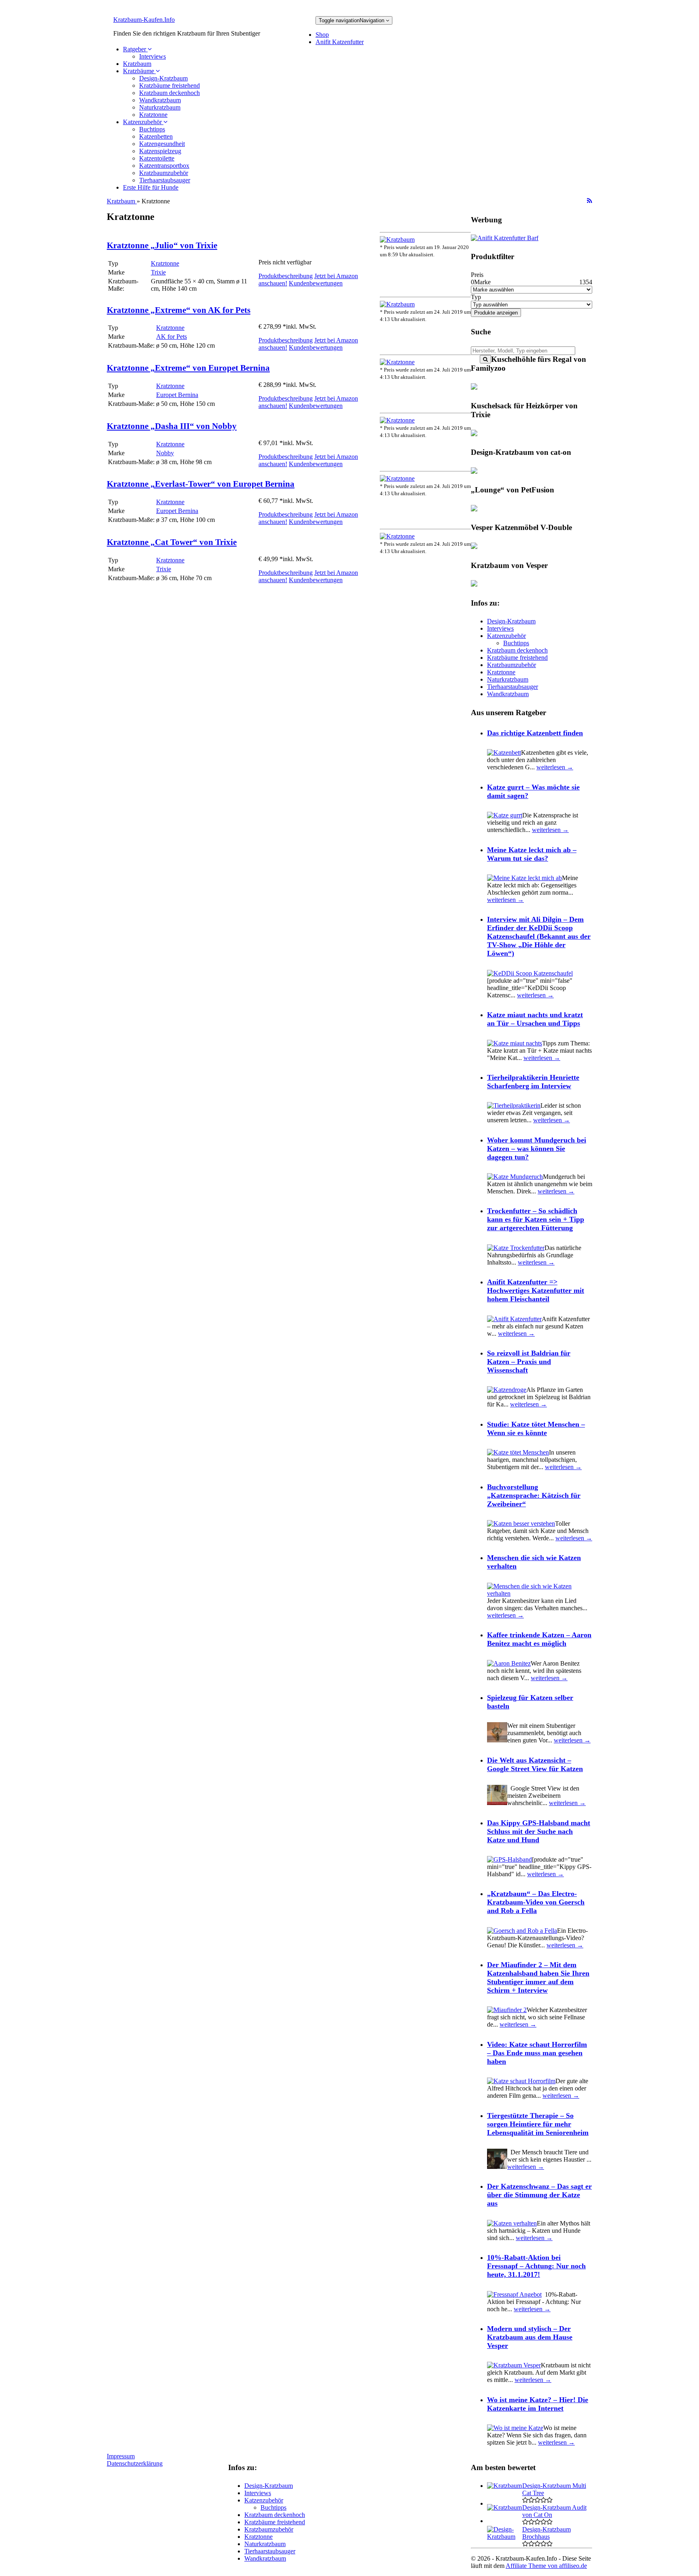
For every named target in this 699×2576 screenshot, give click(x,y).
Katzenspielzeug (160, 151)
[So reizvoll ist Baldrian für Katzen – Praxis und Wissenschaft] (507, 1390)
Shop (322, 35)
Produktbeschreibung (286, 276)
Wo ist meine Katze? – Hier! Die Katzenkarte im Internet (538, 2404)
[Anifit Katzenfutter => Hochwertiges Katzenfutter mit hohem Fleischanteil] (514, 1319)
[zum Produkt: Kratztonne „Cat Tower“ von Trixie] (397, 536)
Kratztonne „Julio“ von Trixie (162, 245)
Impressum (121, 2456)
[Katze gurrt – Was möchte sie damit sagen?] (505, 815)
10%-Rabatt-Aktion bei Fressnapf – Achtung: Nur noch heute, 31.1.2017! (536, 2266)
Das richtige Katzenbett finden (535, 733)
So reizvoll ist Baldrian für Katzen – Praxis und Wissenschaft (529, 1362)
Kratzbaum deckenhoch (169, 93)
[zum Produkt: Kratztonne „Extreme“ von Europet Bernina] (397, 362)
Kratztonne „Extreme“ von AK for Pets (179, 310)
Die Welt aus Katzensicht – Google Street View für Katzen (535, 1764)
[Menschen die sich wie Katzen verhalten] (540, 1593)
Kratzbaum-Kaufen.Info (144, 20)
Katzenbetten (156, 136)
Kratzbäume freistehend (169, 86)
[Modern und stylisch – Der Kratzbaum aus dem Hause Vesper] (514, 2365)
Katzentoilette (157, 158)
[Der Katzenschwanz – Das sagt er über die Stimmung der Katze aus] (512, 2223)
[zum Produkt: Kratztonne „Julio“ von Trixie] (397, 240)
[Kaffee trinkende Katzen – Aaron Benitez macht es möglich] (509, 1663)
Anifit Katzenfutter (340, 42)
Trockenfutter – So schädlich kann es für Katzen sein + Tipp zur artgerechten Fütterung (536, 1219)
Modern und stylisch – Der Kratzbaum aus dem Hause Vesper (530, 2337)
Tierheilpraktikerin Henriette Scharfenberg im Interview (533, 1082)
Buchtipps (152, 129)
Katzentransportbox (164, 166)
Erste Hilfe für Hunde (151, 187)
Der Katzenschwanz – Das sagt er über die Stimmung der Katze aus (539, 2195)
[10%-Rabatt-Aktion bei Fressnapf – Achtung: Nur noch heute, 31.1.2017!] (514, 2294)
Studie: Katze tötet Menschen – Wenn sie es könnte (536, 1428)
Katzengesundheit (162, 144)
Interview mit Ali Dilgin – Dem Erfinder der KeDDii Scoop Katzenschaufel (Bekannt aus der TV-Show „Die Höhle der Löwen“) (539, 936)
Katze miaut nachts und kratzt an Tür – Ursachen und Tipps (535, 1019)
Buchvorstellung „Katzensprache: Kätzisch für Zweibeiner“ (534, 1495)
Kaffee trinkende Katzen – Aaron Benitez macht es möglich (539, 1639)
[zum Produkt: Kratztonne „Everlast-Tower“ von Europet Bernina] (397, 478)
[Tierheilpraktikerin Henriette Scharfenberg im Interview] (514, 1105)
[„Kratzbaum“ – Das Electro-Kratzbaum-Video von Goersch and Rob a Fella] (522, 1931)
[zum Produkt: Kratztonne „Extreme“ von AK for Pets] (397, 304)
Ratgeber (135, 49)
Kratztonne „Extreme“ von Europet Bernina (188, 368)
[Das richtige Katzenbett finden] (504, 753)
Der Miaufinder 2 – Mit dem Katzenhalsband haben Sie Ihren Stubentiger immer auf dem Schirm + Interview (538, 1977)
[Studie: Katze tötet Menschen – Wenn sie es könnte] (518, 1452)
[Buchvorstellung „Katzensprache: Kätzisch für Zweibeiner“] (521, 1523)
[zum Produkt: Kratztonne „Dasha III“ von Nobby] (397, 420)
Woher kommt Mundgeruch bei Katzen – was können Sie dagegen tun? (537, 1149)
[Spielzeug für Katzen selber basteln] (497, 1740)
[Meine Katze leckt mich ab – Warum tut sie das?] (524, 878)
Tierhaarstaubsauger (165, 180)
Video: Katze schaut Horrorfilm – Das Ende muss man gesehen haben (537, 2053)
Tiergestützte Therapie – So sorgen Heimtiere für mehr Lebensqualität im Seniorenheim (538, 2124)
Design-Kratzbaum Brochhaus (546, 2533)
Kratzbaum (137, 64)
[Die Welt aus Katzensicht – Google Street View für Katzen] (497, 1803)
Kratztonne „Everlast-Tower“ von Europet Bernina (201, 484)
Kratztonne (153, 115)
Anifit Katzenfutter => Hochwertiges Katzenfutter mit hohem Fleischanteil (536, 1290)
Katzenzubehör (143, 122)
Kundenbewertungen (316, 283)
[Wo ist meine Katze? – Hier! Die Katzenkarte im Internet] (515, 2428)
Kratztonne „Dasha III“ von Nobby (172, 426)
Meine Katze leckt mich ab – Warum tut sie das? (532, 854)
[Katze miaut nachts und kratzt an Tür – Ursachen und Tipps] (515, 1043)
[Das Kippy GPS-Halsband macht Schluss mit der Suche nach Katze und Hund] (509, 1859)
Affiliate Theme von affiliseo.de (546, 2566)
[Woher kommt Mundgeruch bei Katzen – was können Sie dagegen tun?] (515, 1177)
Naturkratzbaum (160, 107)
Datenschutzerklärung (135, 2463)
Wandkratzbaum (160, 100)
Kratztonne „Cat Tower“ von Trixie (172, 542)
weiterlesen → (555, 767)
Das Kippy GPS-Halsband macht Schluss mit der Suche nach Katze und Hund (539, 1831)
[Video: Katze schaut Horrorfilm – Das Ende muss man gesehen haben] (521, 2081)
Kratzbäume (139, 71)
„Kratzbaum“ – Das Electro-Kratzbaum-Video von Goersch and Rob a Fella (536, 1902)
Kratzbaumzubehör (164, 173)
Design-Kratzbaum (163, 78)
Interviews (153, 56)
